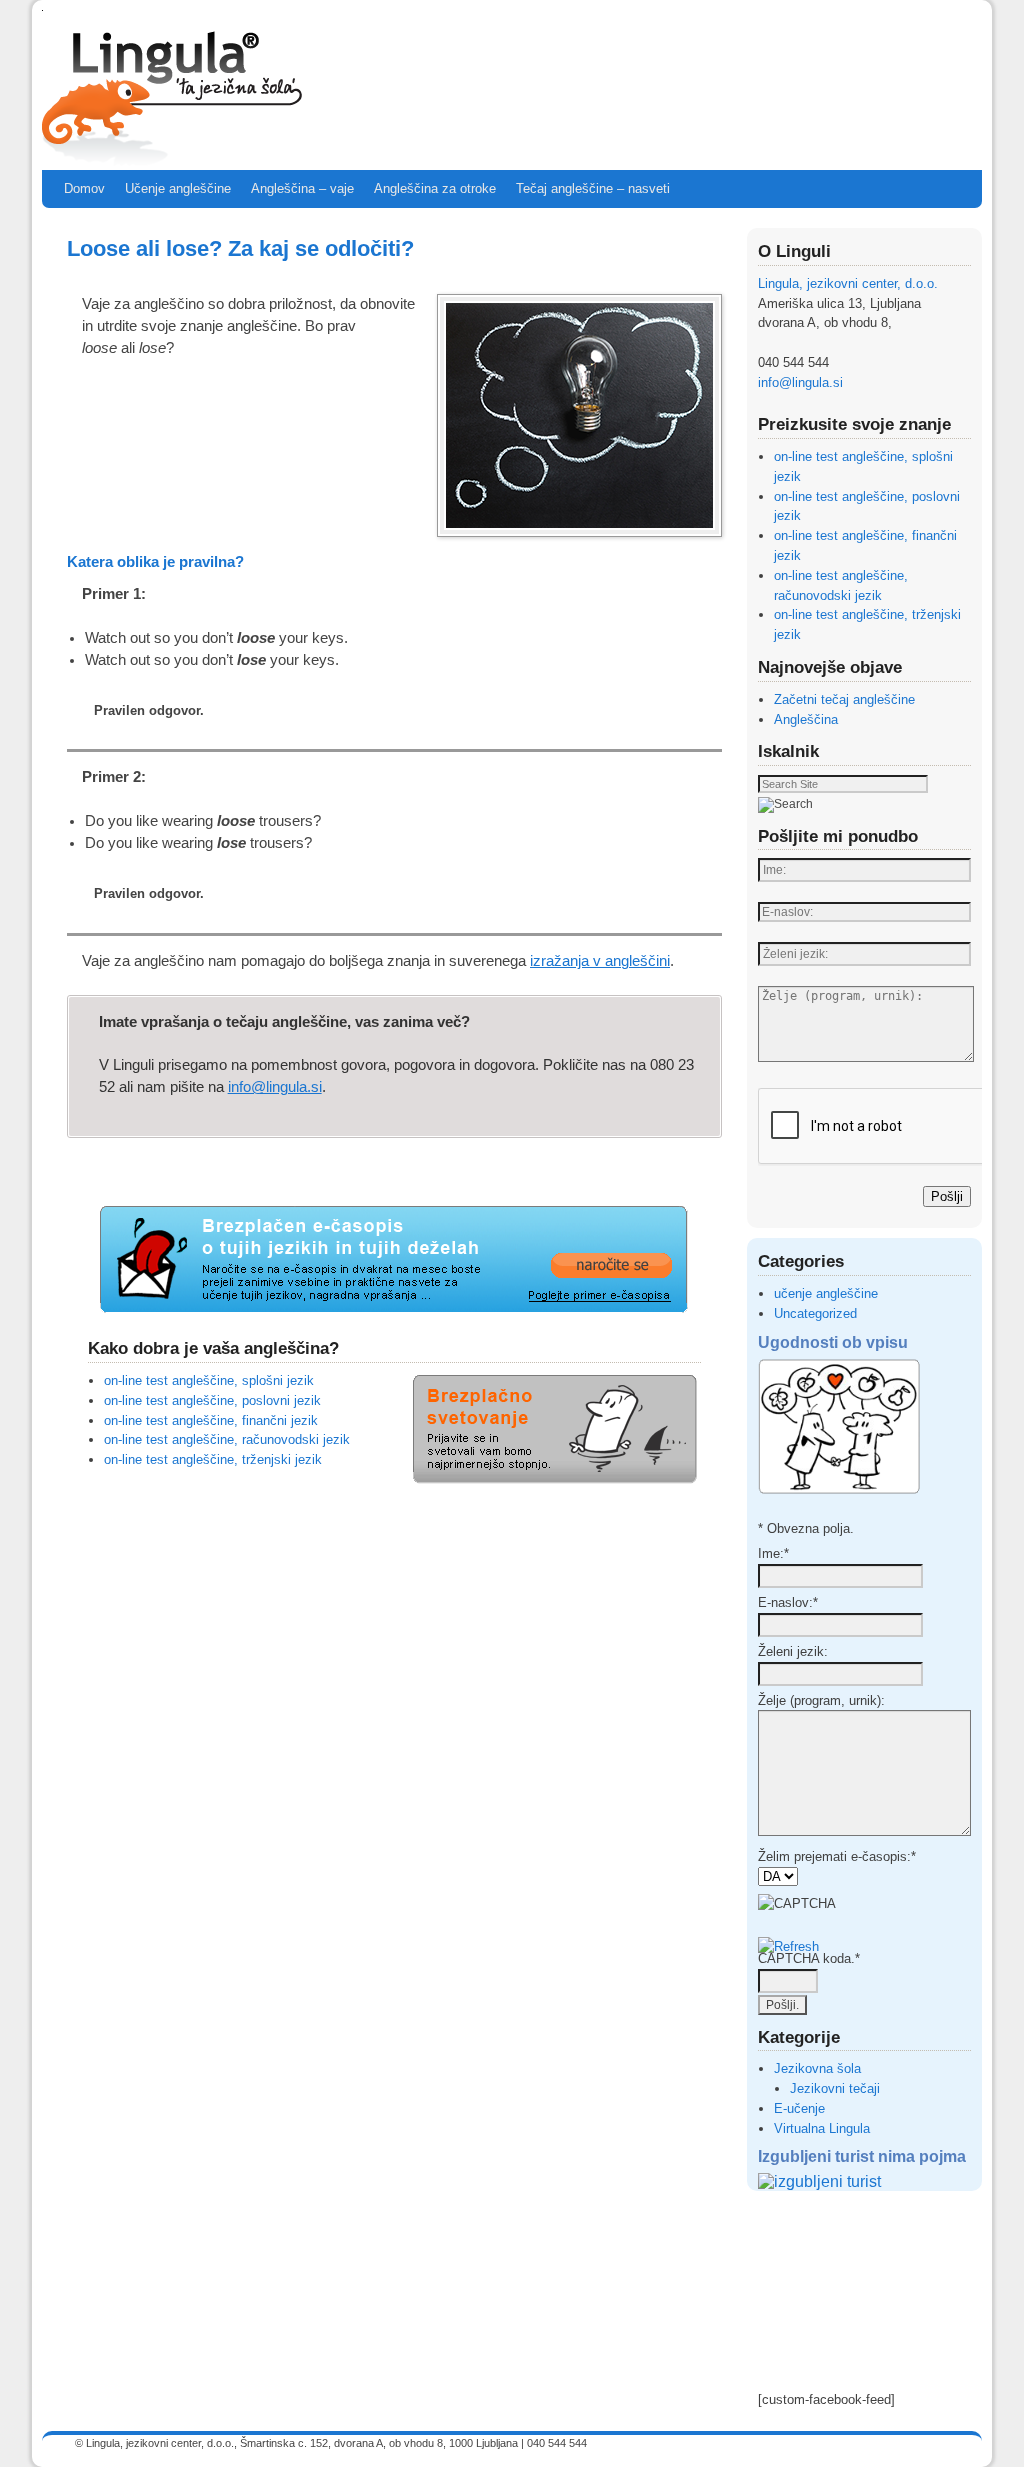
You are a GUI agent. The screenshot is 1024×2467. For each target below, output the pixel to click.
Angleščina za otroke (435, 188)
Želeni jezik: (793, 1651)
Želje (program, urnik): (821, 1700)
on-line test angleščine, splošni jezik (209, 1380)
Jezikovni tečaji (835, 2088)
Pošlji (947, 1196)
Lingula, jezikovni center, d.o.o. (848, 283)
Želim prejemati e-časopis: (837, 1856)
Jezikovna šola (817, 2068)
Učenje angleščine (178, 188)
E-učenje (799, 2108)
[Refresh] (788, 1946)
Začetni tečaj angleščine (844, 699)
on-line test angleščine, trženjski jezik (213, 1459)
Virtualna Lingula (822, 2128)
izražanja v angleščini (600, 961)
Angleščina (806, 719)
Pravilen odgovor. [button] (149, 710)
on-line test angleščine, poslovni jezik (212, 1400)
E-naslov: (788, 1602)
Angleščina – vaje (302, 188)
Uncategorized (815, 1313)
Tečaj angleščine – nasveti (593, 188)
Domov (84, 188)
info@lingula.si (275, 1087)
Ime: (773, 1553)
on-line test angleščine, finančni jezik (211, 1420)
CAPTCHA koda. (809, 1958)
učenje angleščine (826, 1293)
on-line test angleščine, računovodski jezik (227, 1439)
